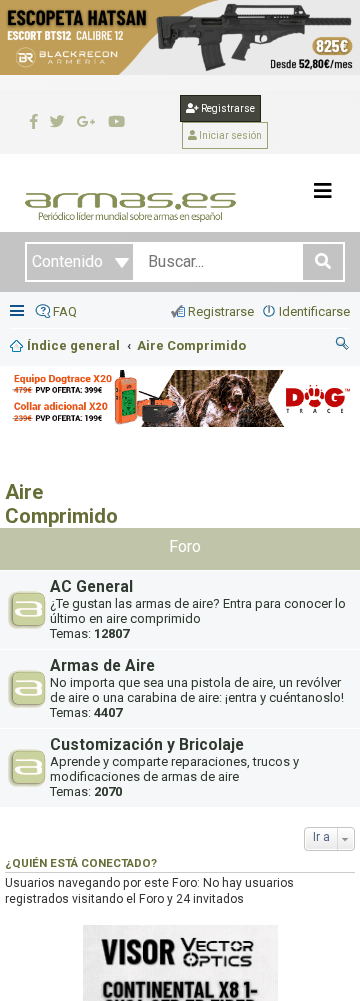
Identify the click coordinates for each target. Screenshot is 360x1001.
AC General (91, 587)
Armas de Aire (102, 666)
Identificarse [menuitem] (314, 311)
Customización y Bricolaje (147, 745)
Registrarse (227, 108)
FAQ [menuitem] (65, 311)
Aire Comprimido (61, 504)
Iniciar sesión (229, 135)
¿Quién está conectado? (81, 863)
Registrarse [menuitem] (221, 311)
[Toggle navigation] (323, 191)
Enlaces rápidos (19, 312)
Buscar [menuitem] (343, 346)
